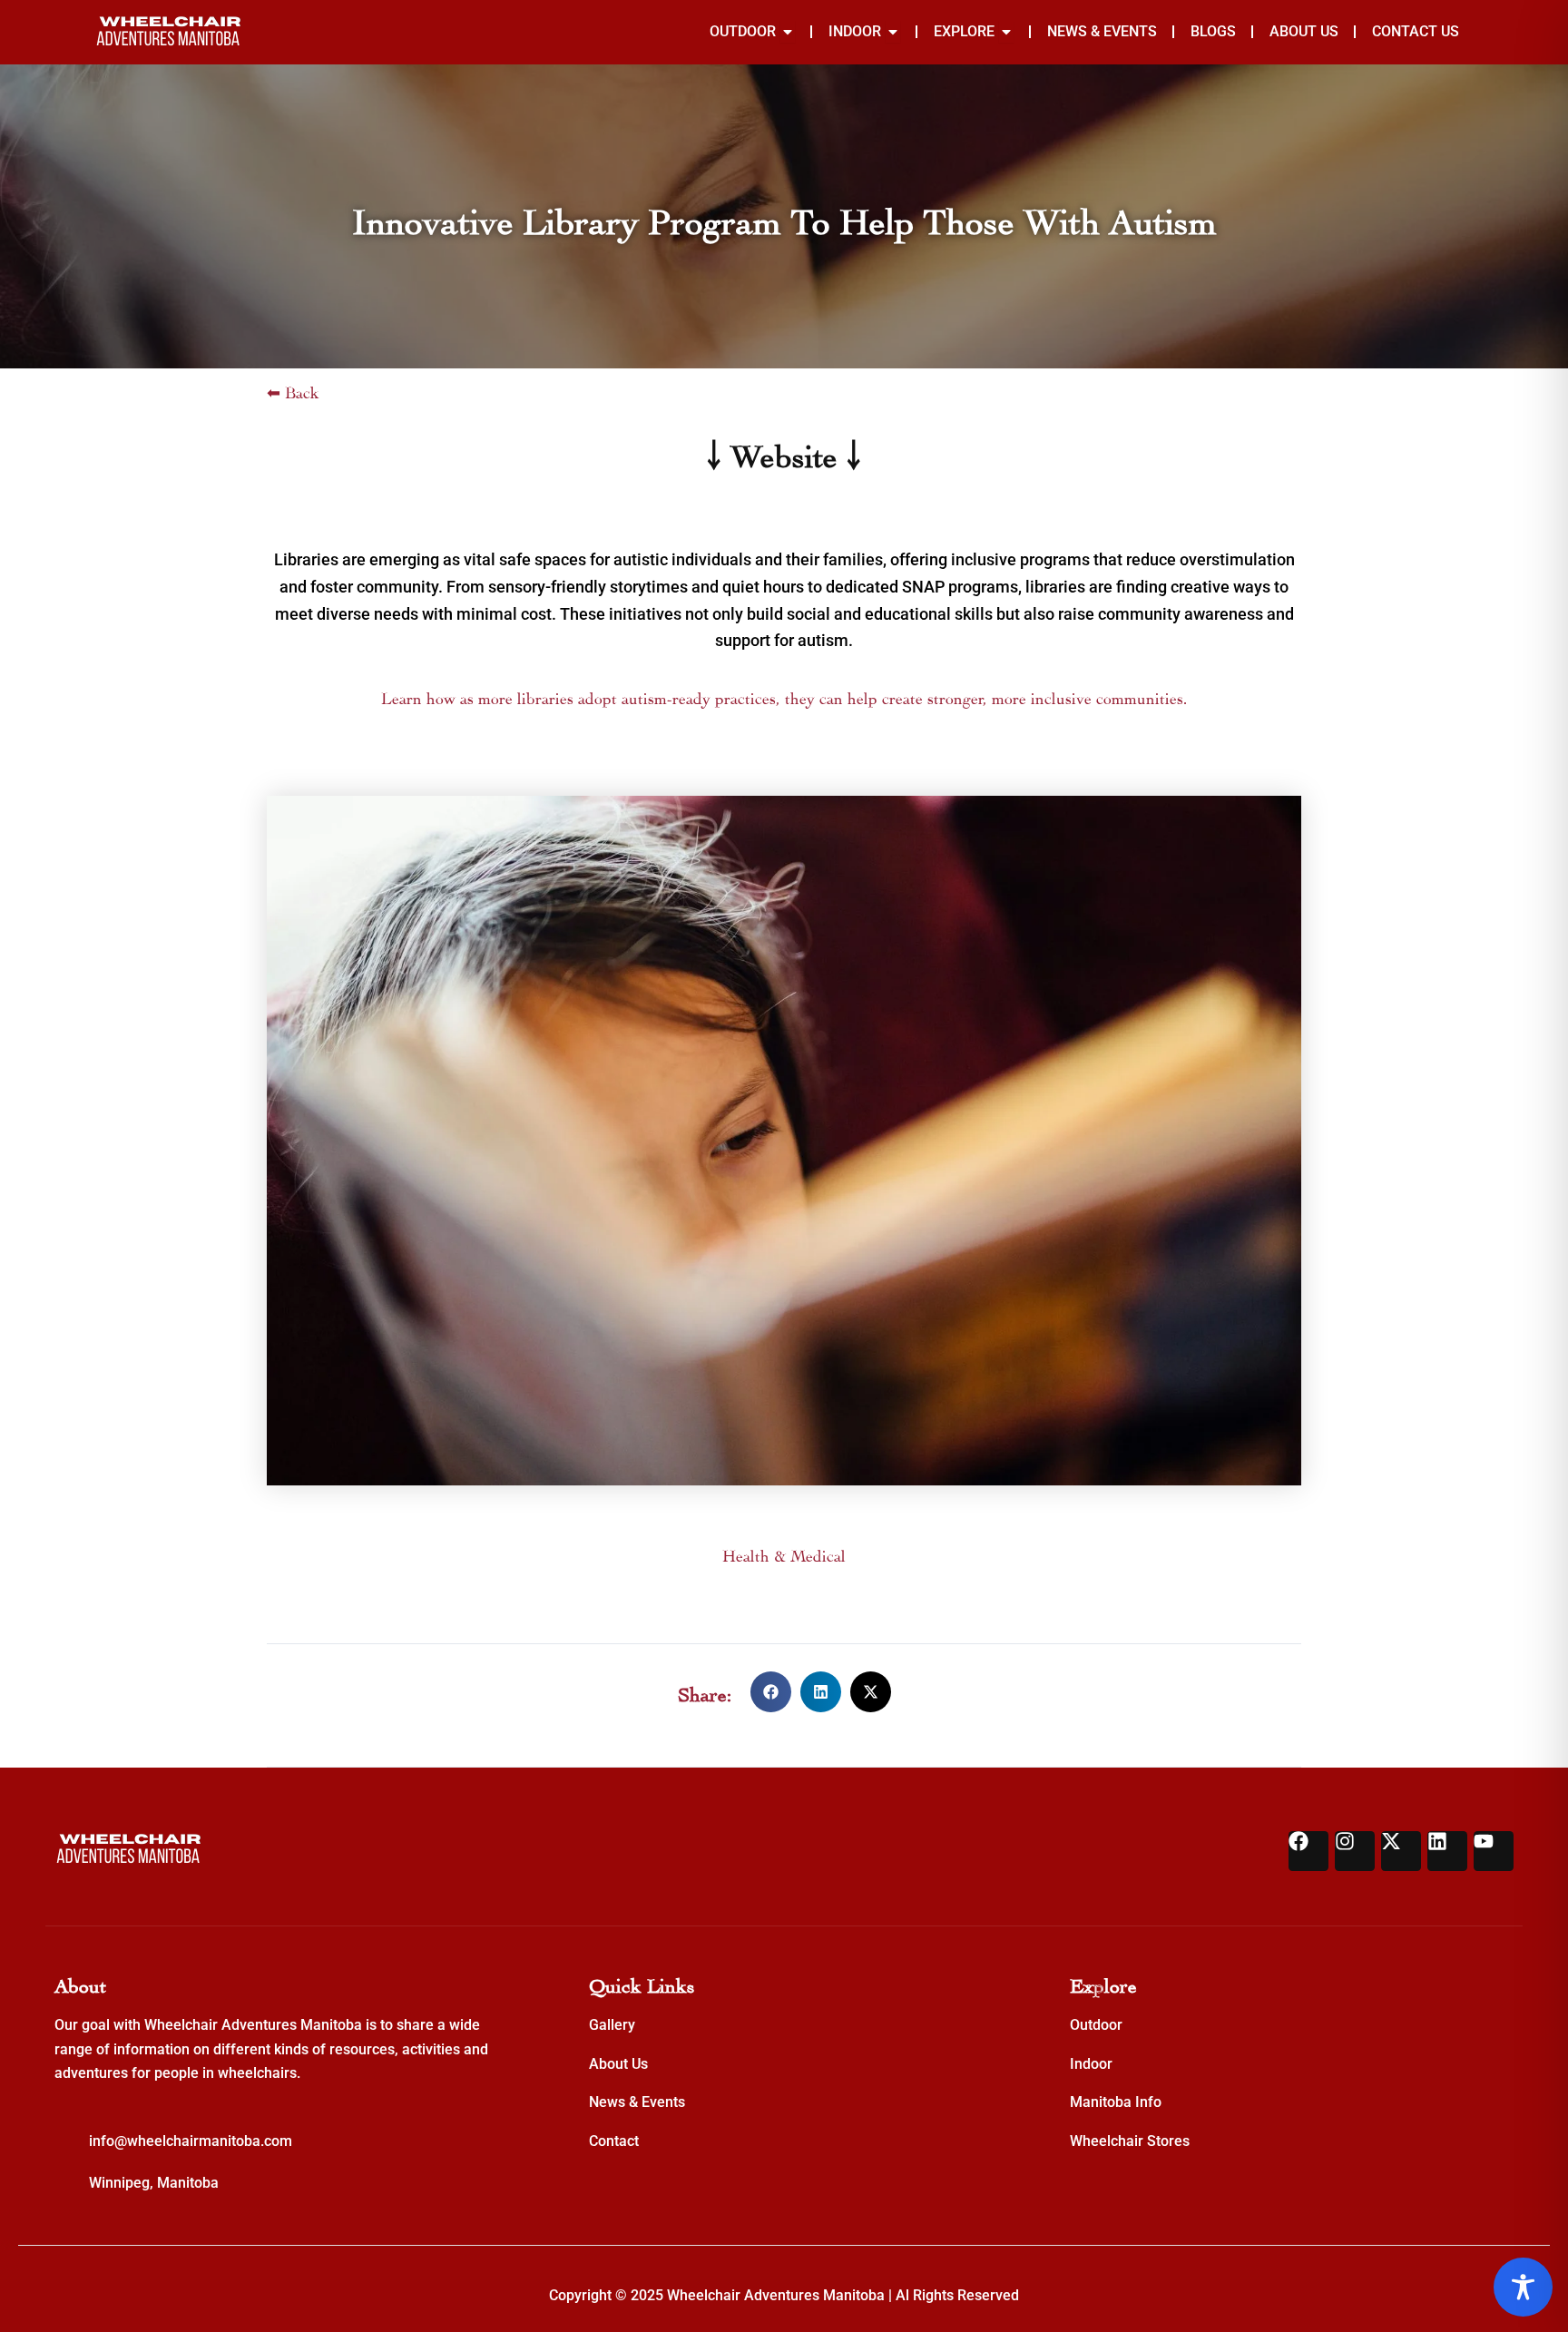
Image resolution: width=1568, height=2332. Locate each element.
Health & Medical (784, 1554)
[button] (771, 1692)
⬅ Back (293, 391)
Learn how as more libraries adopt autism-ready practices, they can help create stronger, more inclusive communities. (784, 696)
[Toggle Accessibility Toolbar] (1523, 2287)
